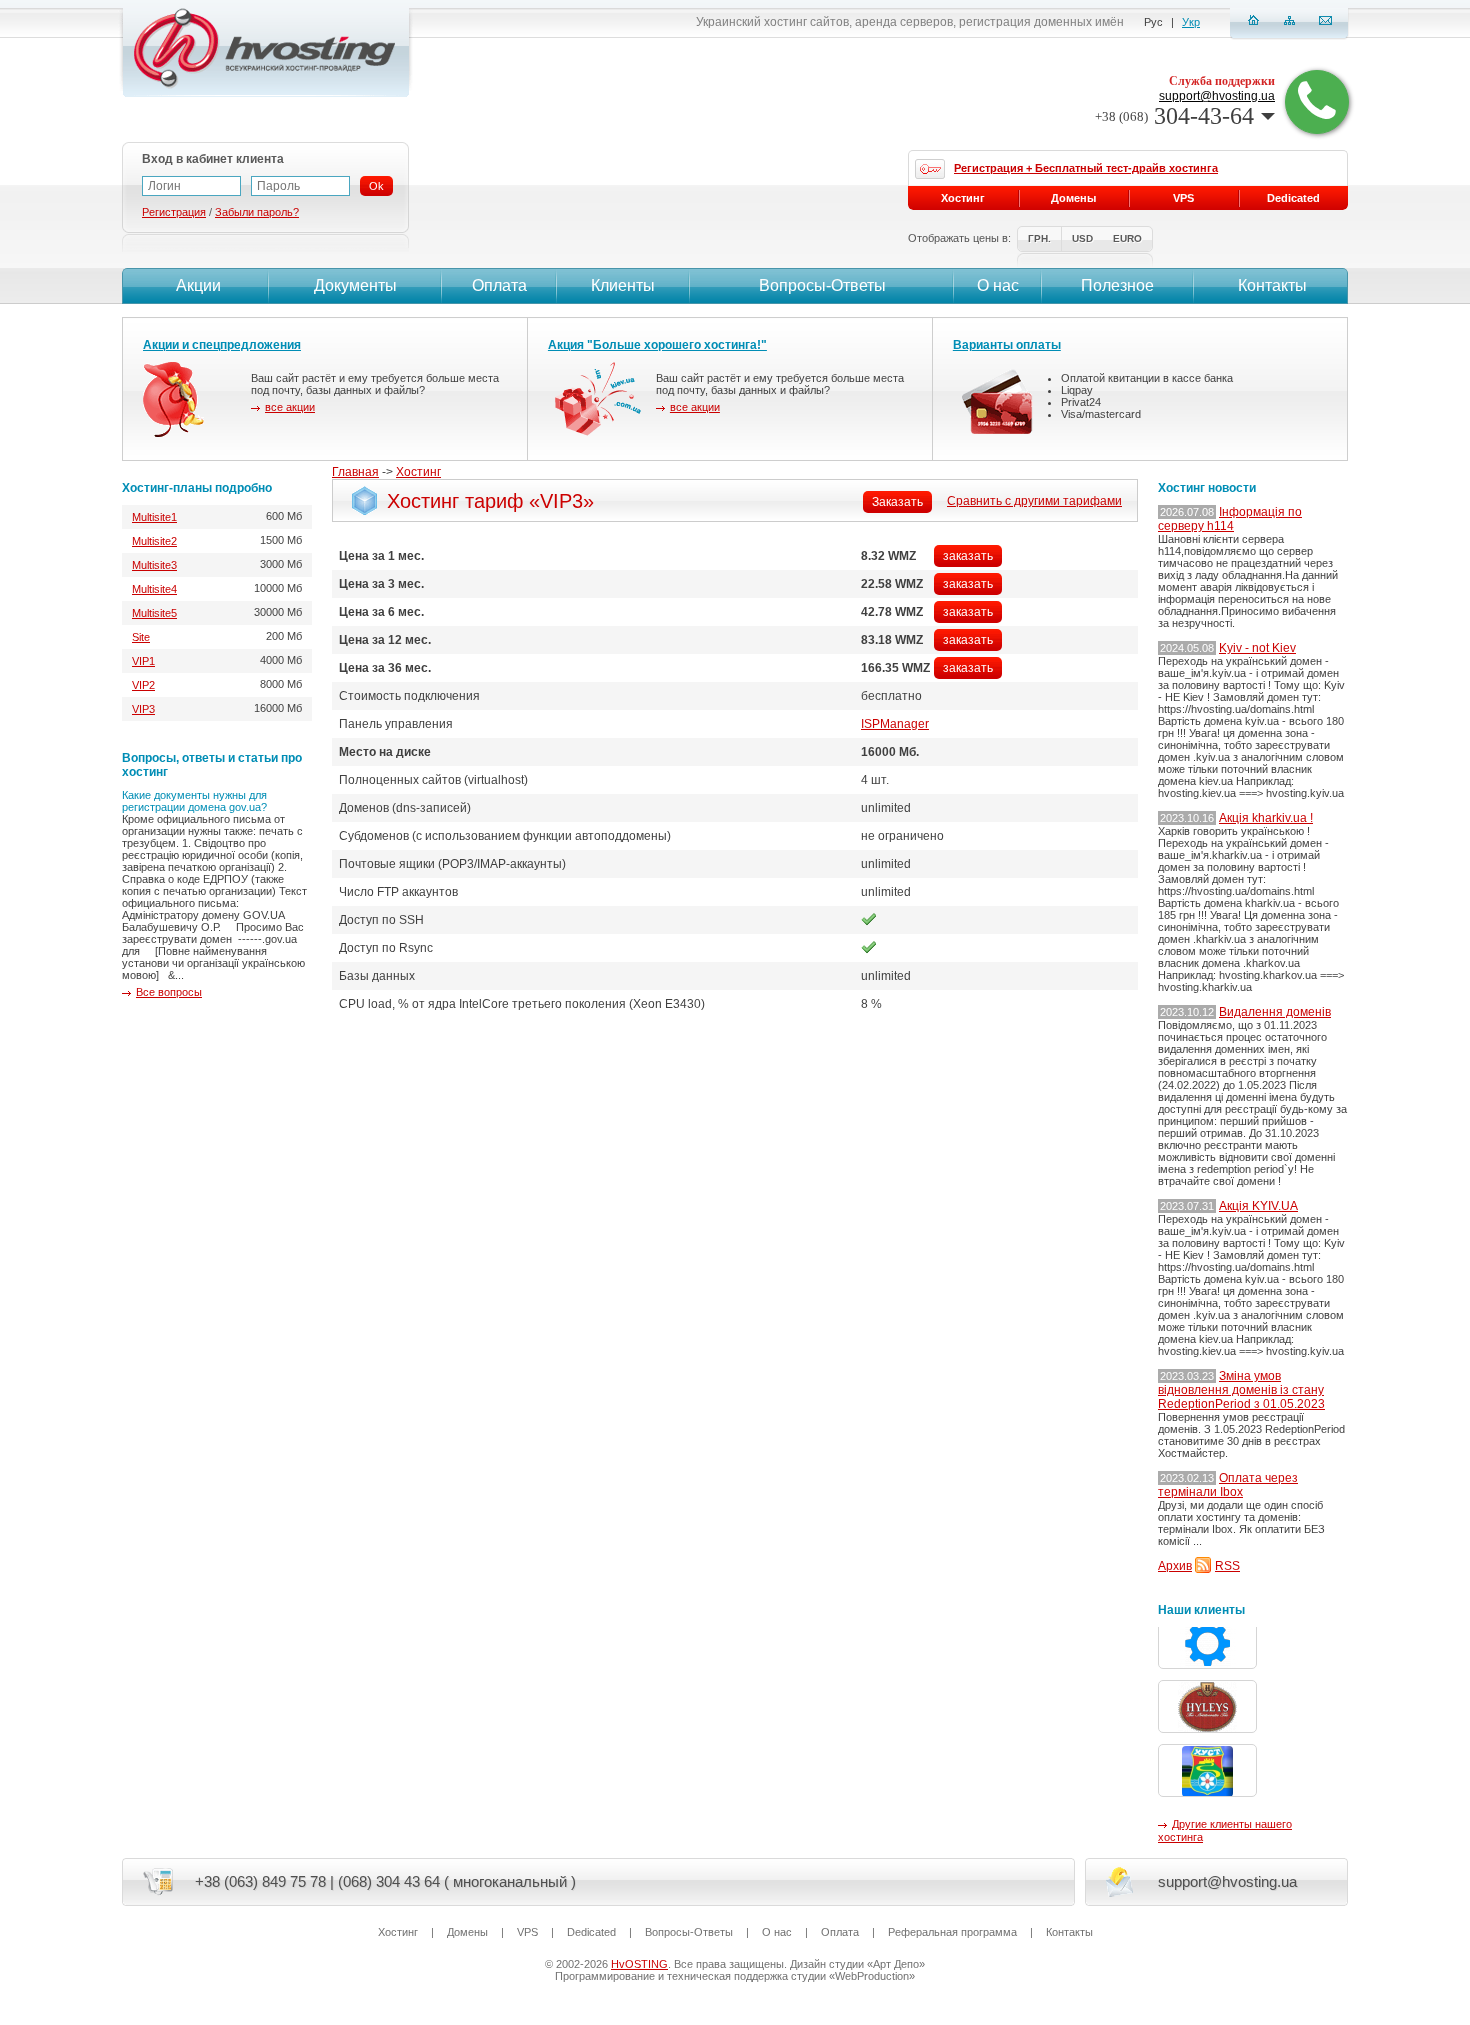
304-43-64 (1174, 116)
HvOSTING (639, 1964)
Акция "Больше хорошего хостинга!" (657, 345)
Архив (1175, 1566)
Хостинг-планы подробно (197, 488)
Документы (355, 285)
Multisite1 (154, 517)
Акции (198, 285)
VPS (1183, 198)
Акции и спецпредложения (222, 345)
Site (141, 637)
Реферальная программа (952, 1932)
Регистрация (174, 212)
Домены (1073, 198)
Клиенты (623, 285)
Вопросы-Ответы (822, 285)
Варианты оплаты (1007, 345)
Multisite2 (154, 541)
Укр (1191, 22)
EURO (1127, 238)
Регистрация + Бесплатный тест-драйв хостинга (1086, 168)
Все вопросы (169, 992)
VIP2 (143, 685)
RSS (1227, 1566)
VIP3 (143, 709)
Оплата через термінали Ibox (1228, 1485)
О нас (998, 285)
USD (1082, 238)
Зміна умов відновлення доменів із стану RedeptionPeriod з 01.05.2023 (1241, 1390)
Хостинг (418, 472)
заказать (968, 556)
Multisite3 (154, 565)
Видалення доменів (1275, 1012)
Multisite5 (154, 613)
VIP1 (143, 661)
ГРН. (1039, 238)
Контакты (1272, 285)
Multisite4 (154, 589)
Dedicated (1293, 198)
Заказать (897, 502)
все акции (290, 407)
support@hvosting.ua (1217, 96)
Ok (376, 186)
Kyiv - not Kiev (1257, 648)
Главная (355, 472)
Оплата (499, 285)
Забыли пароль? (257, 212)
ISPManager (895, 724)
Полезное (1117, 285)
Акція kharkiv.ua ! (1266, 818)
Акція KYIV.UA (1258, 1206)
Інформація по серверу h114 (1230, 519)
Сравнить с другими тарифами (1034, 501)
